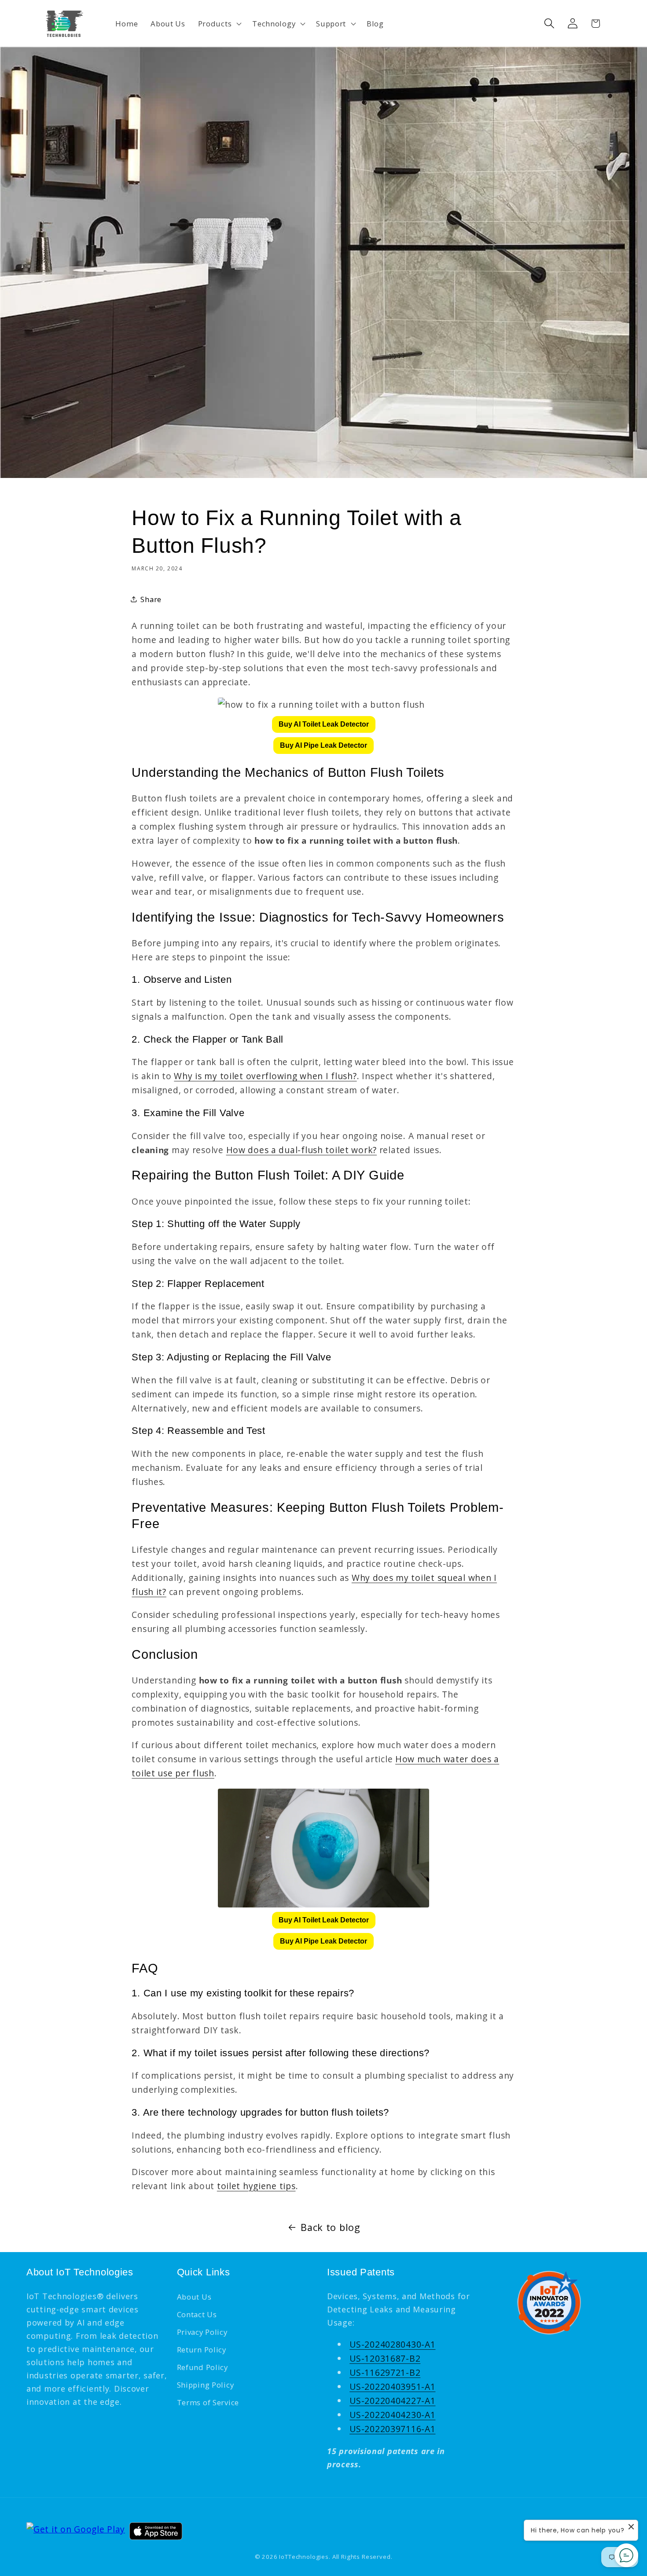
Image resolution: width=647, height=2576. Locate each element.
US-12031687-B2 (385, 2358)
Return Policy (202, 2350)
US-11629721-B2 (385, 2372)
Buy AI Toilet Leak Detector (324, 724)
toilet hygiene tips (256, 2186)
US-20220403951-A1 (392, 2387)
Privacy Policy (202, 2332)
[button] (219, 23)
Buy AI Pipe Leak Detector (323, 745)
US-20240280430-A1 (392, 2344)
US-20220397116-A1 (392, 2429)
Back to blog (331, 2227)
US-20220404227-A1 (392, 2401)
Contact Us (197, 2314)
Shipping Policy (206, 2385)
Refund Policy (202, 2367)
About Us (194, 2297)
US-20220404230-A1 (392, 2415)
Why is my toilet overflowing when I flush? (265, 1076)
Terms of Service (208, 2402)
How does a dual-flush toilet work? (301, 1150)
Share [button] (151, 599)
